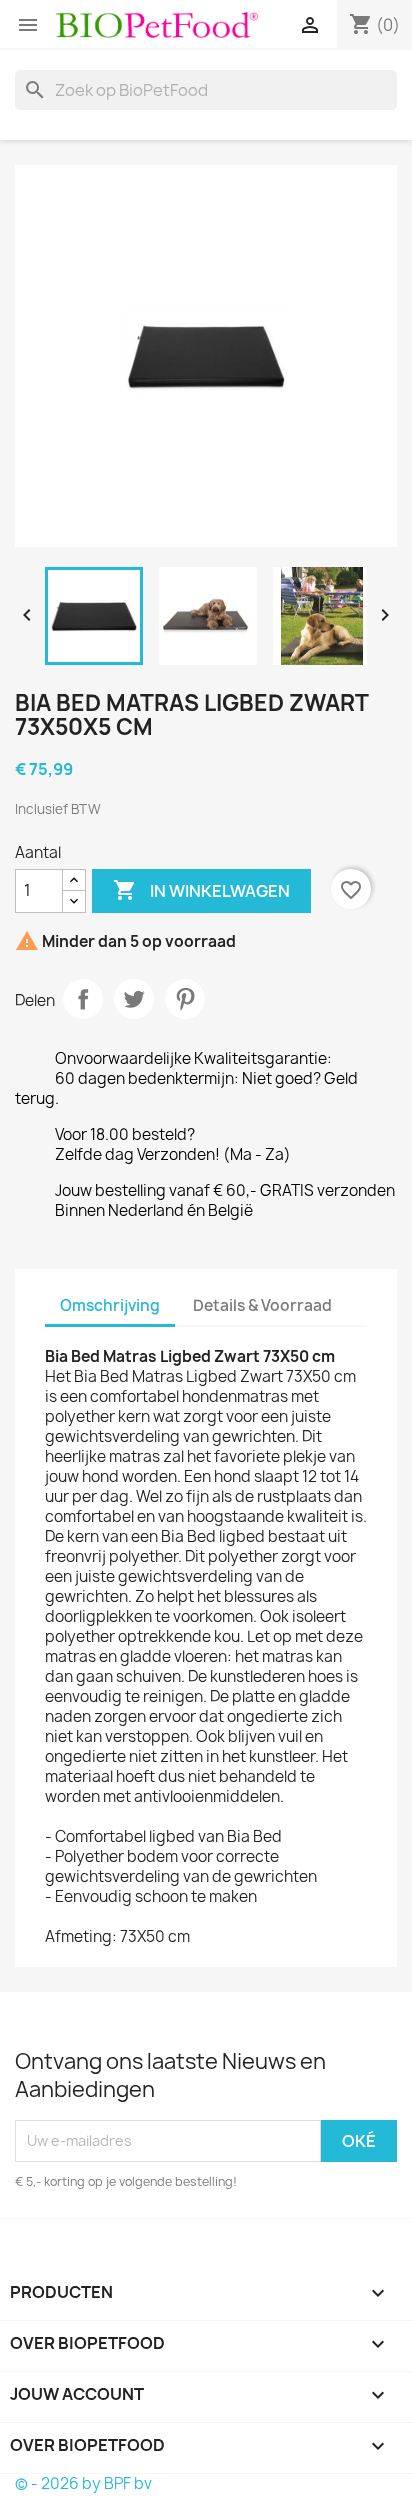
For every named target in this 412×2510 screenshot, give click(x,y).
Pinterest (185, 999)
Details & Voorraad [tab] (262, 1305)
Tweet (134, 999)
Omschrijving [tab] (110, 1305)
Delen (83, 999)
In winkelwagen (201, 890)
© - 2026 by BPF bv (83, 2483)
